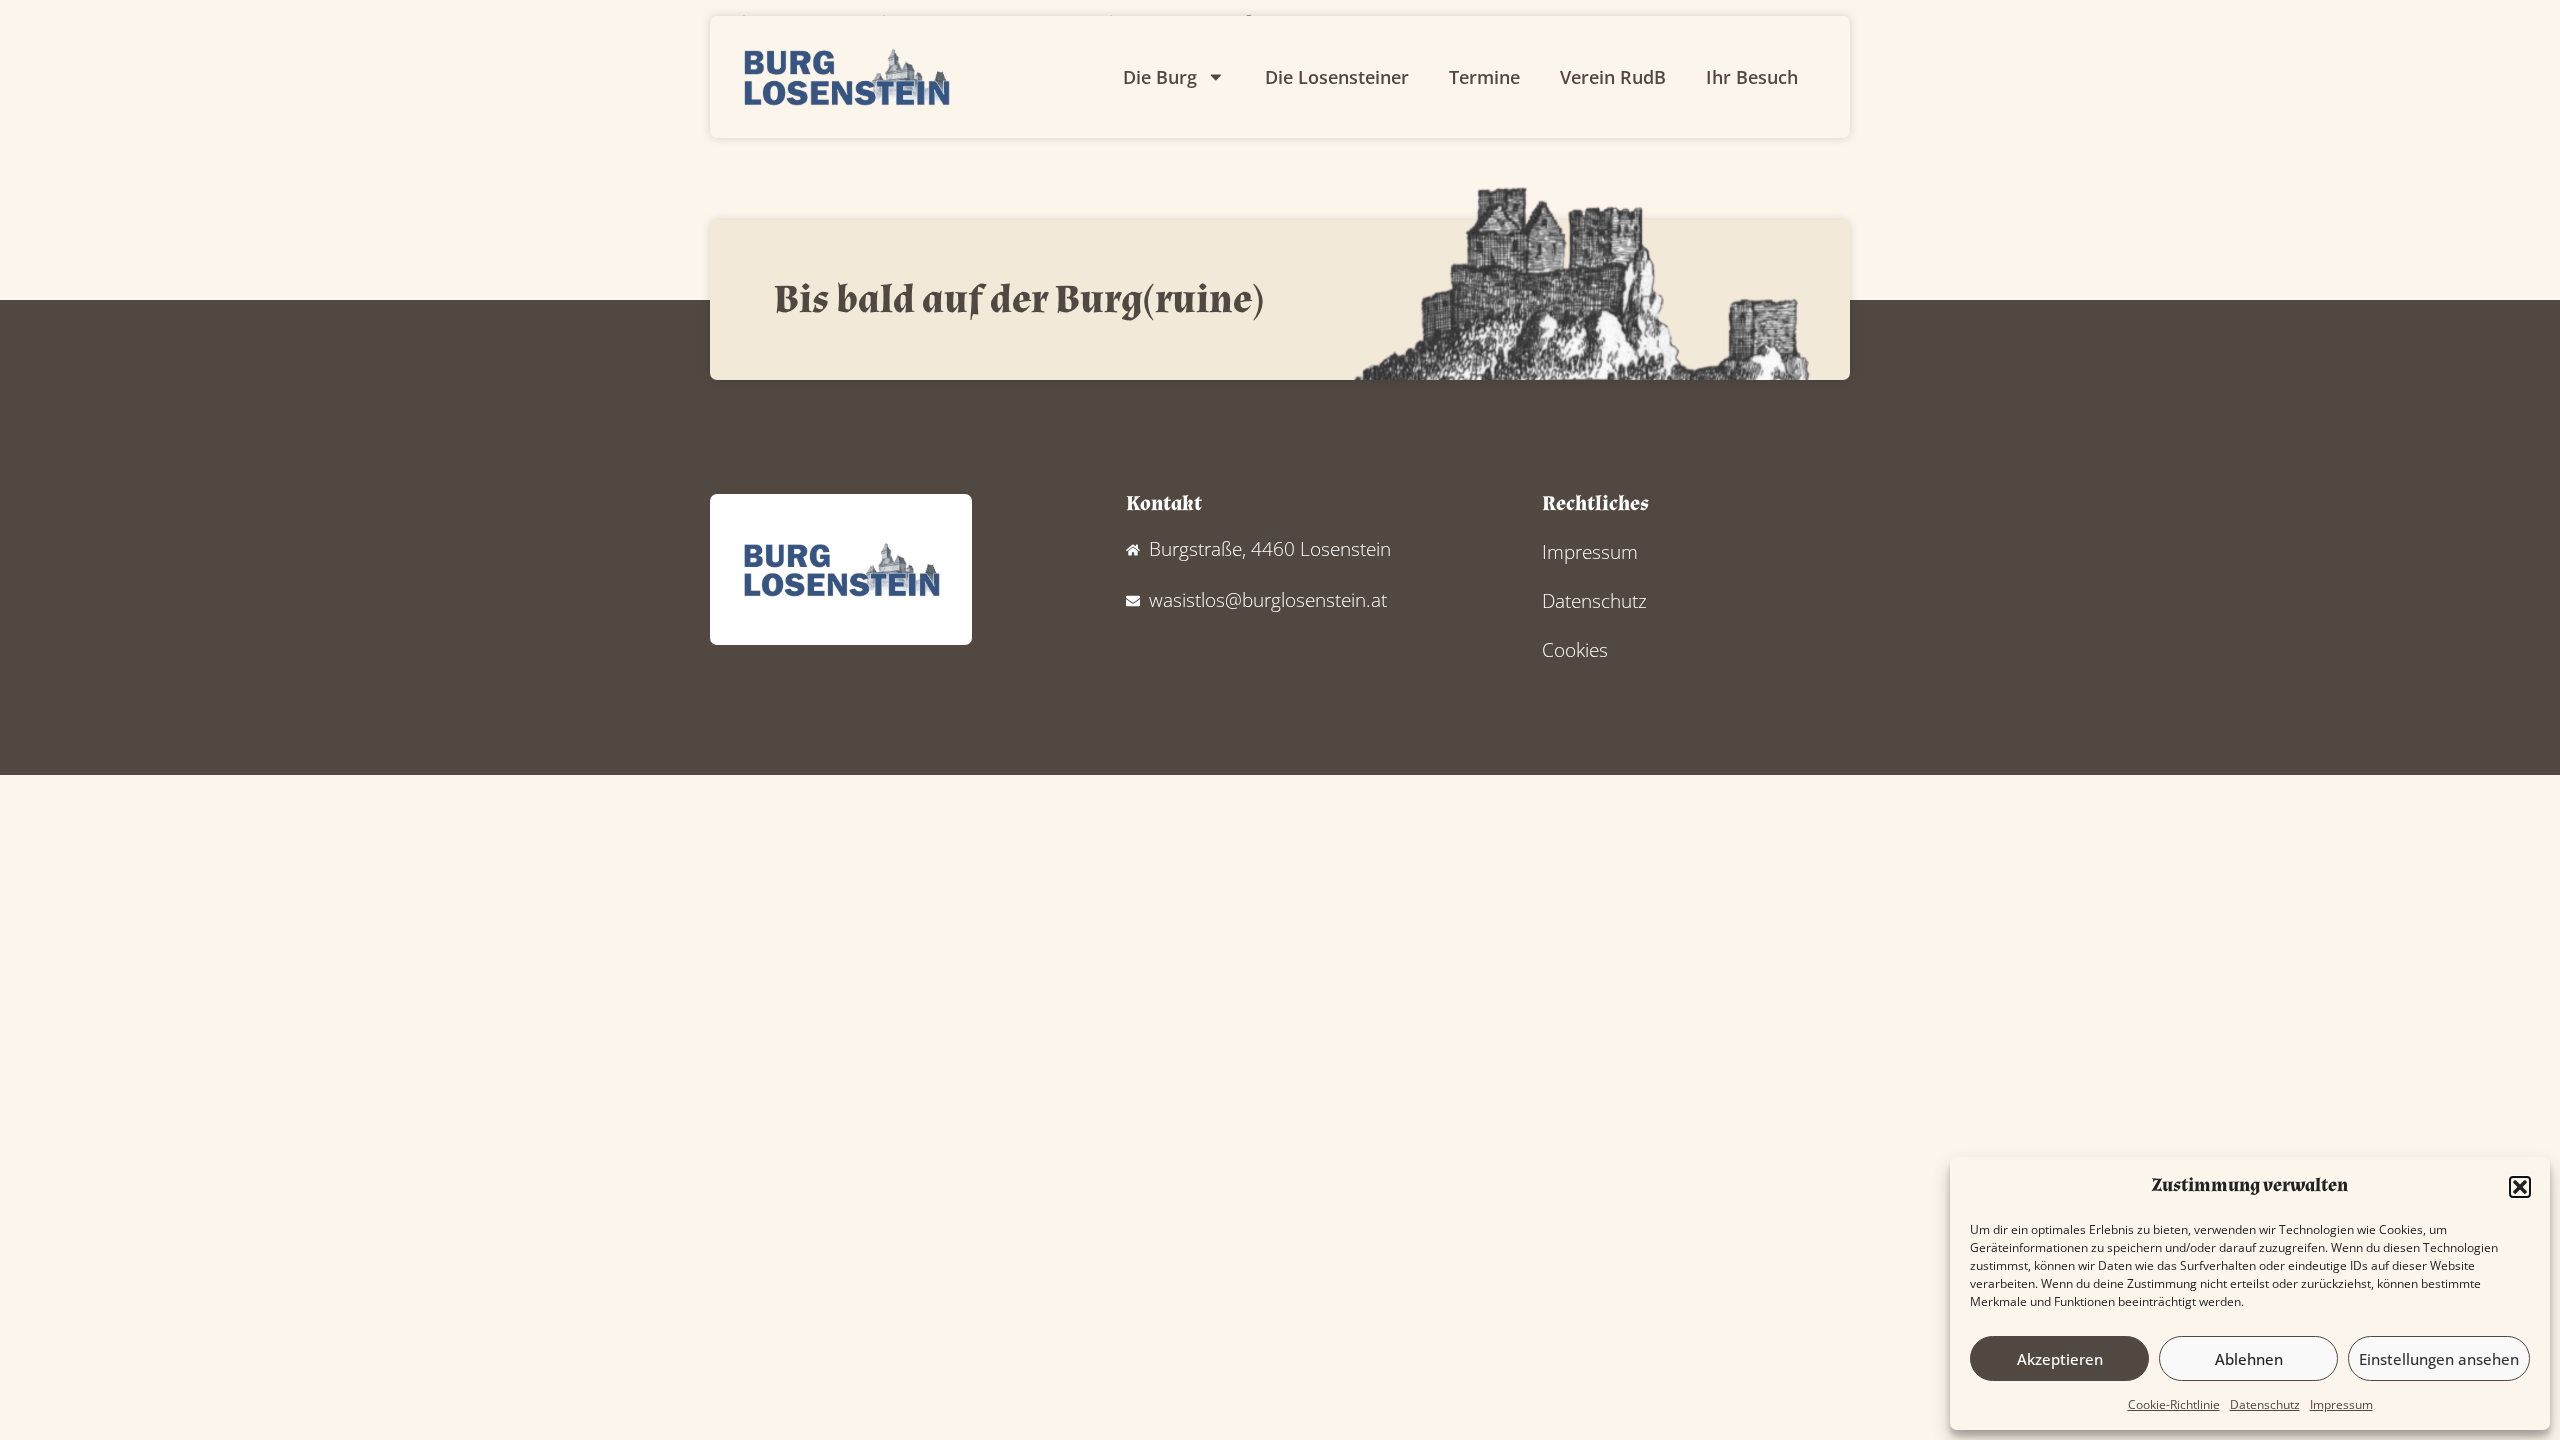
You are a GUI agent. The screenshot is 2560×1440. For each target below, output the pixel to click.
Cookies (1575, 649)
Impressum (2341, 1404)
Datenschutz (2265, 1404)
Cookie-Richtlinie (2174, 1404)
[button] (2520, 1187)
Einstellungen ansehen (2439, 1359)
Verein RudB (1613, 77)
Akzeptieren (2060, 1359)
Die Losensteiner (1337, 77)
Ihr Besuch (1752, 77)
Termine (1484, 77)
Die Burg (1160, 77)
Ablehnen (2249, 1359)
